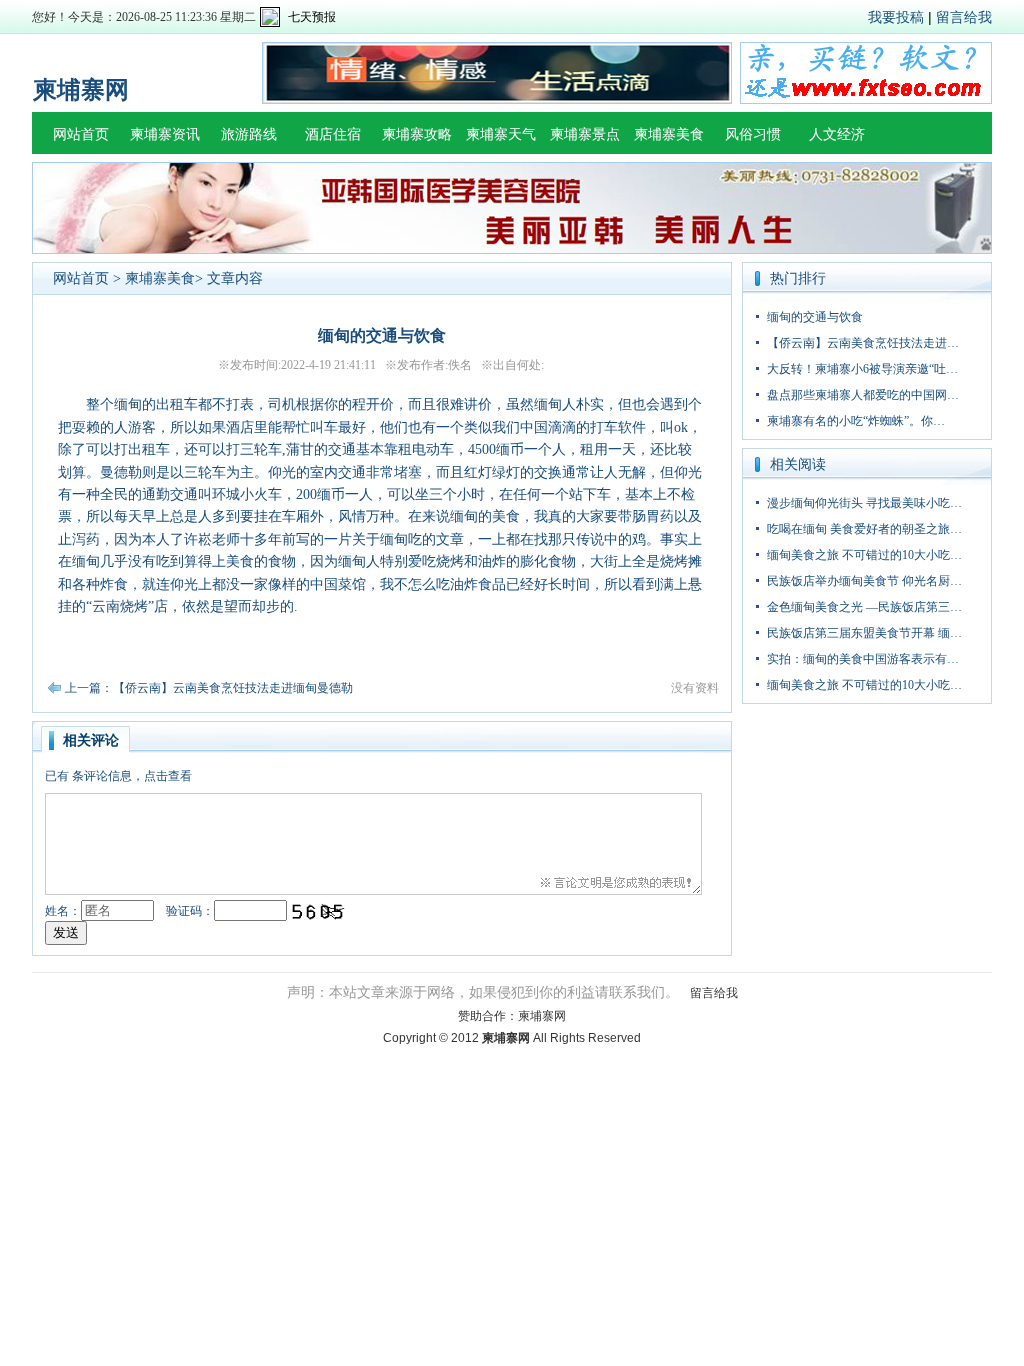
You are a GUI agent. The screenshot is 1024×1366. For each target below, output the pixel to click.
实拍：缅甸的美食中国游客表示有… (863, 659)
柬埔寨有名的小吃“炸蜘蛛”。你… (856, 421)
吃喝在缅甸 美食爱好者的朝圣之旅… (864, 529)
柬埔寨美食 (669, 134)
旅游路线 (249, 134)
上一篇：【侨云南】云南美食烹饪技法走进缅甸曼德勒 (209, 688)
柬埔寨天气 (501, 134)
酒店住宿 (333, 134)
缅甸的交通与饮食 (815, 317)
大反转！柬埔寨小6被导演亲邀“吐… (862, 369)
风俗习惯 (753, 134)
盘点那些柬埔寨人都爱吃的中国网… (863, 395)
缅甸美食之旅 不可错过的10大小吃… (864, 555)
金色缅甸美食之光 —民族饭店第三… (864, 607)
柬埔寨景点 (585, 134)
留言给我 (964, 17)
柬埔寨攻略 (417, 134)
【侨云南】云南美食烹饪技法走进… (863, 343)
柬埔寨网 (542, 1016)
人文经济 (837, 134)
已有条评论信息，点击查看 (118, 776)
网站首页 (81, 134)
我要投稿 (896, 17)
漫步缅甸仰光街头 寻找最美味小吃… (864, 503)
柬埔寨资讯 (165, 134)
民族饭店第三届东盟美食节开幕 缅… (864, 633)
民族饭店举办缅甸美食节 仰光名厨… (864, 581)
